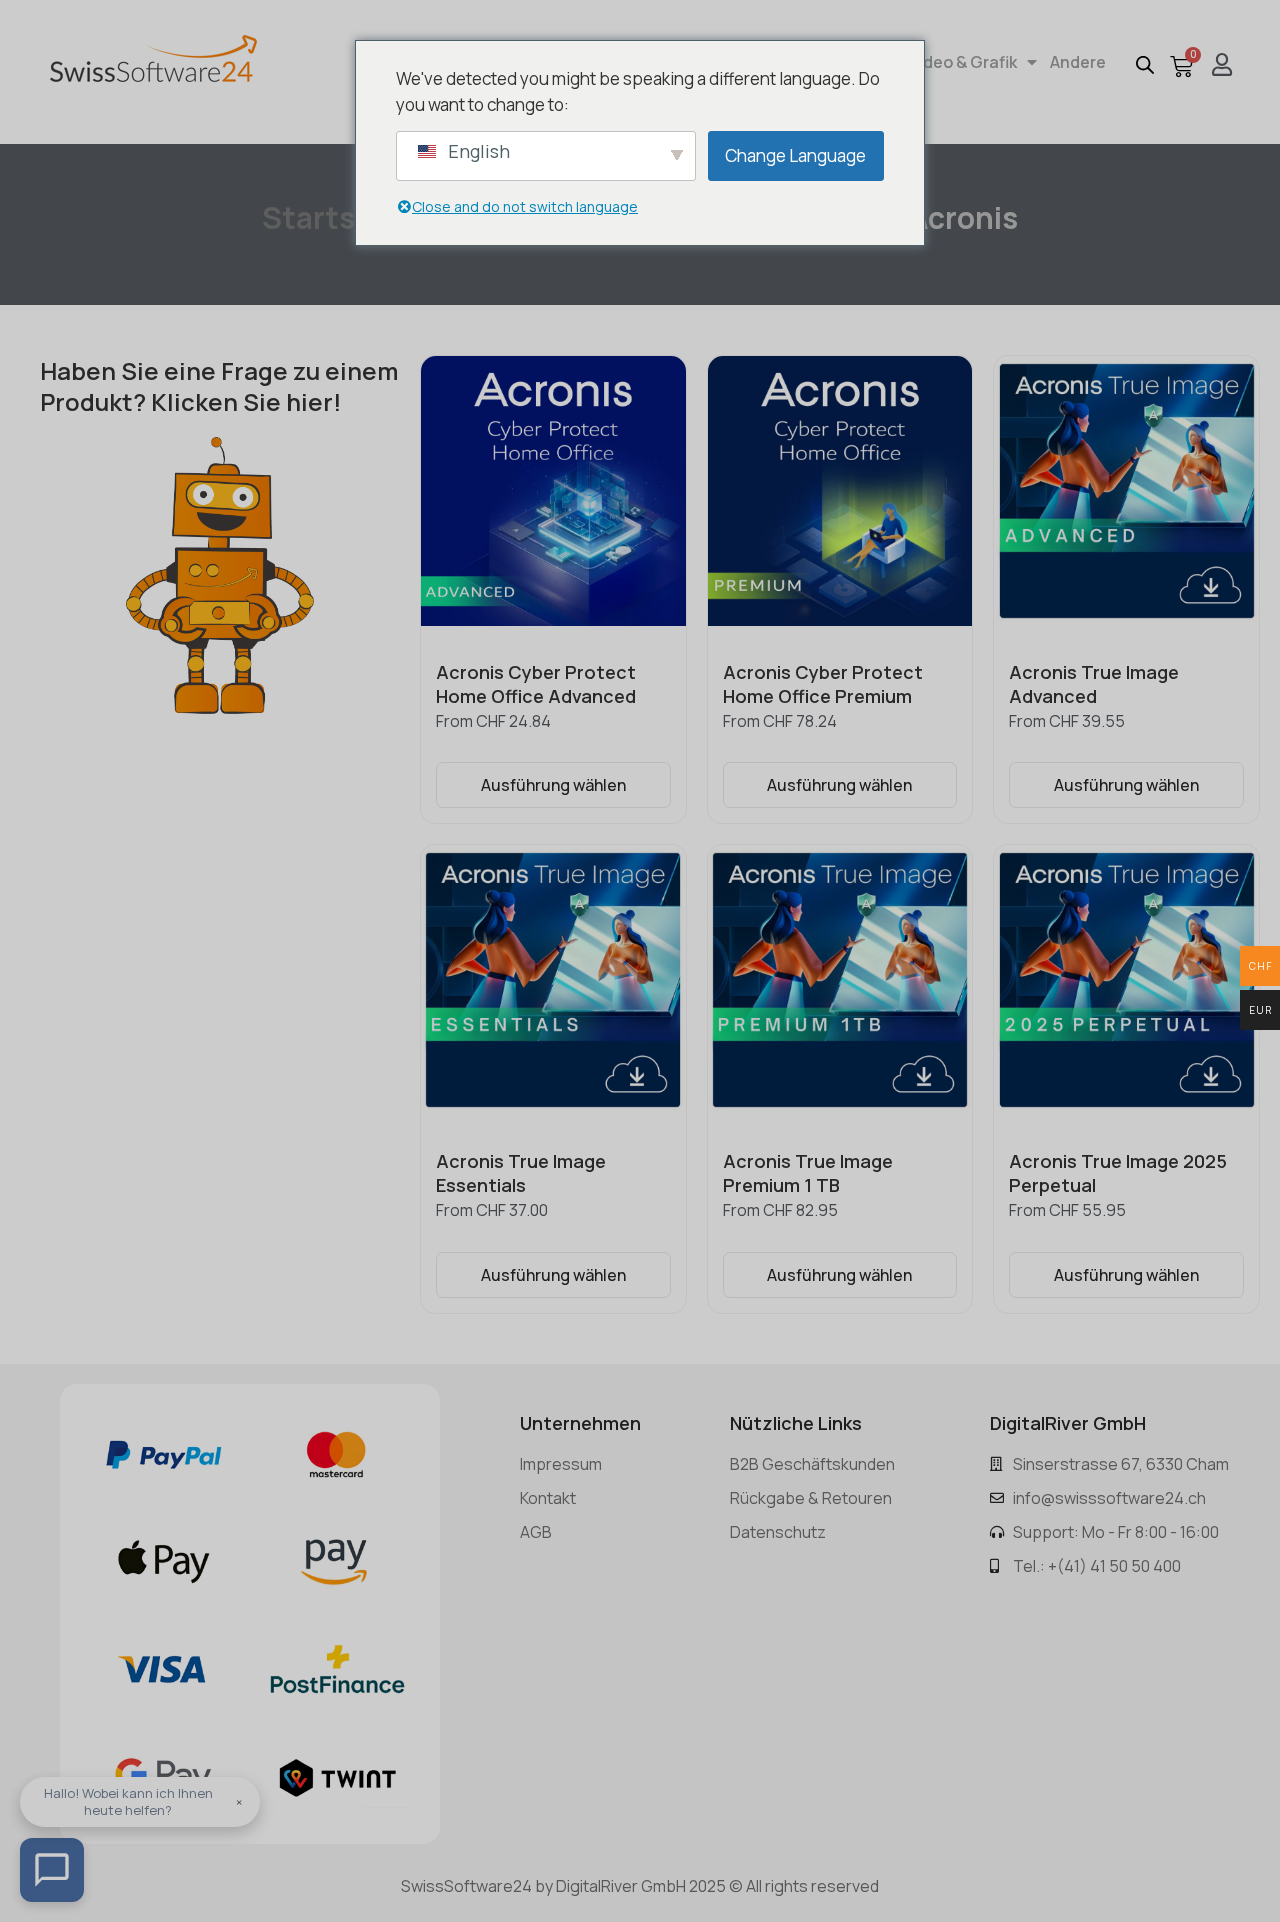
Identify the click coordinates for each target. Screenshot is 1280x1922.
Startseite (337, 217)
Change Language (795, 155)
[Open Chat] (52, 1870)
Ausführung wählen (553, 785)
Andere (1078, 62)
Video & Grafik (963, 62)
